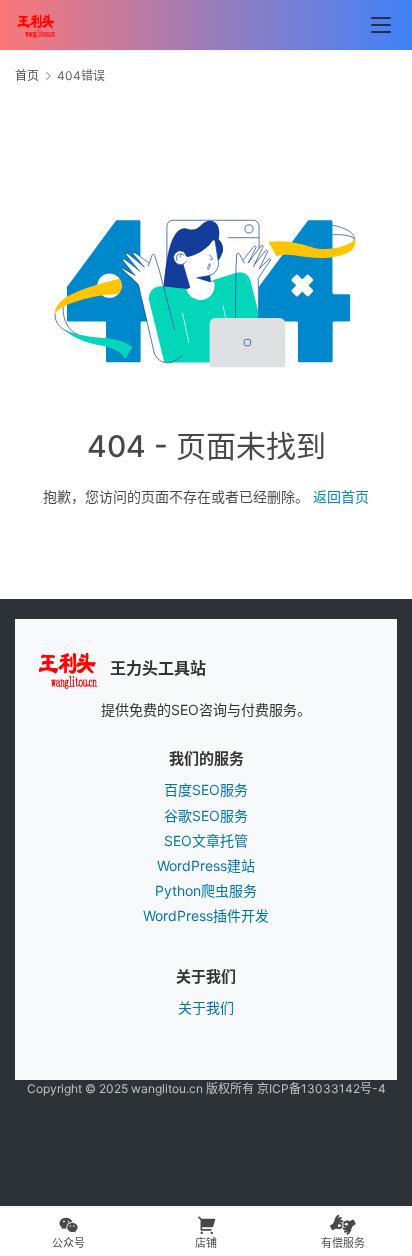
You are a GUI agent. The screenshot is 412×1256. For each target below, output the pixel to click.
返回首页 (341, 496)
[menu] (381, 25)
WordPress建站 (206, 865)
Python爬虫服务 (206, 890)
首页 (27, 75)
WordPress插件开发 (206, 915)
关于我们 (206, 1007)
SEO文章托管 (206, 840)
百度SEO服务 (206, 789)
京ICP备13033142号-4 (321, 1088)
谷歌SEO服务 (206, 815)
